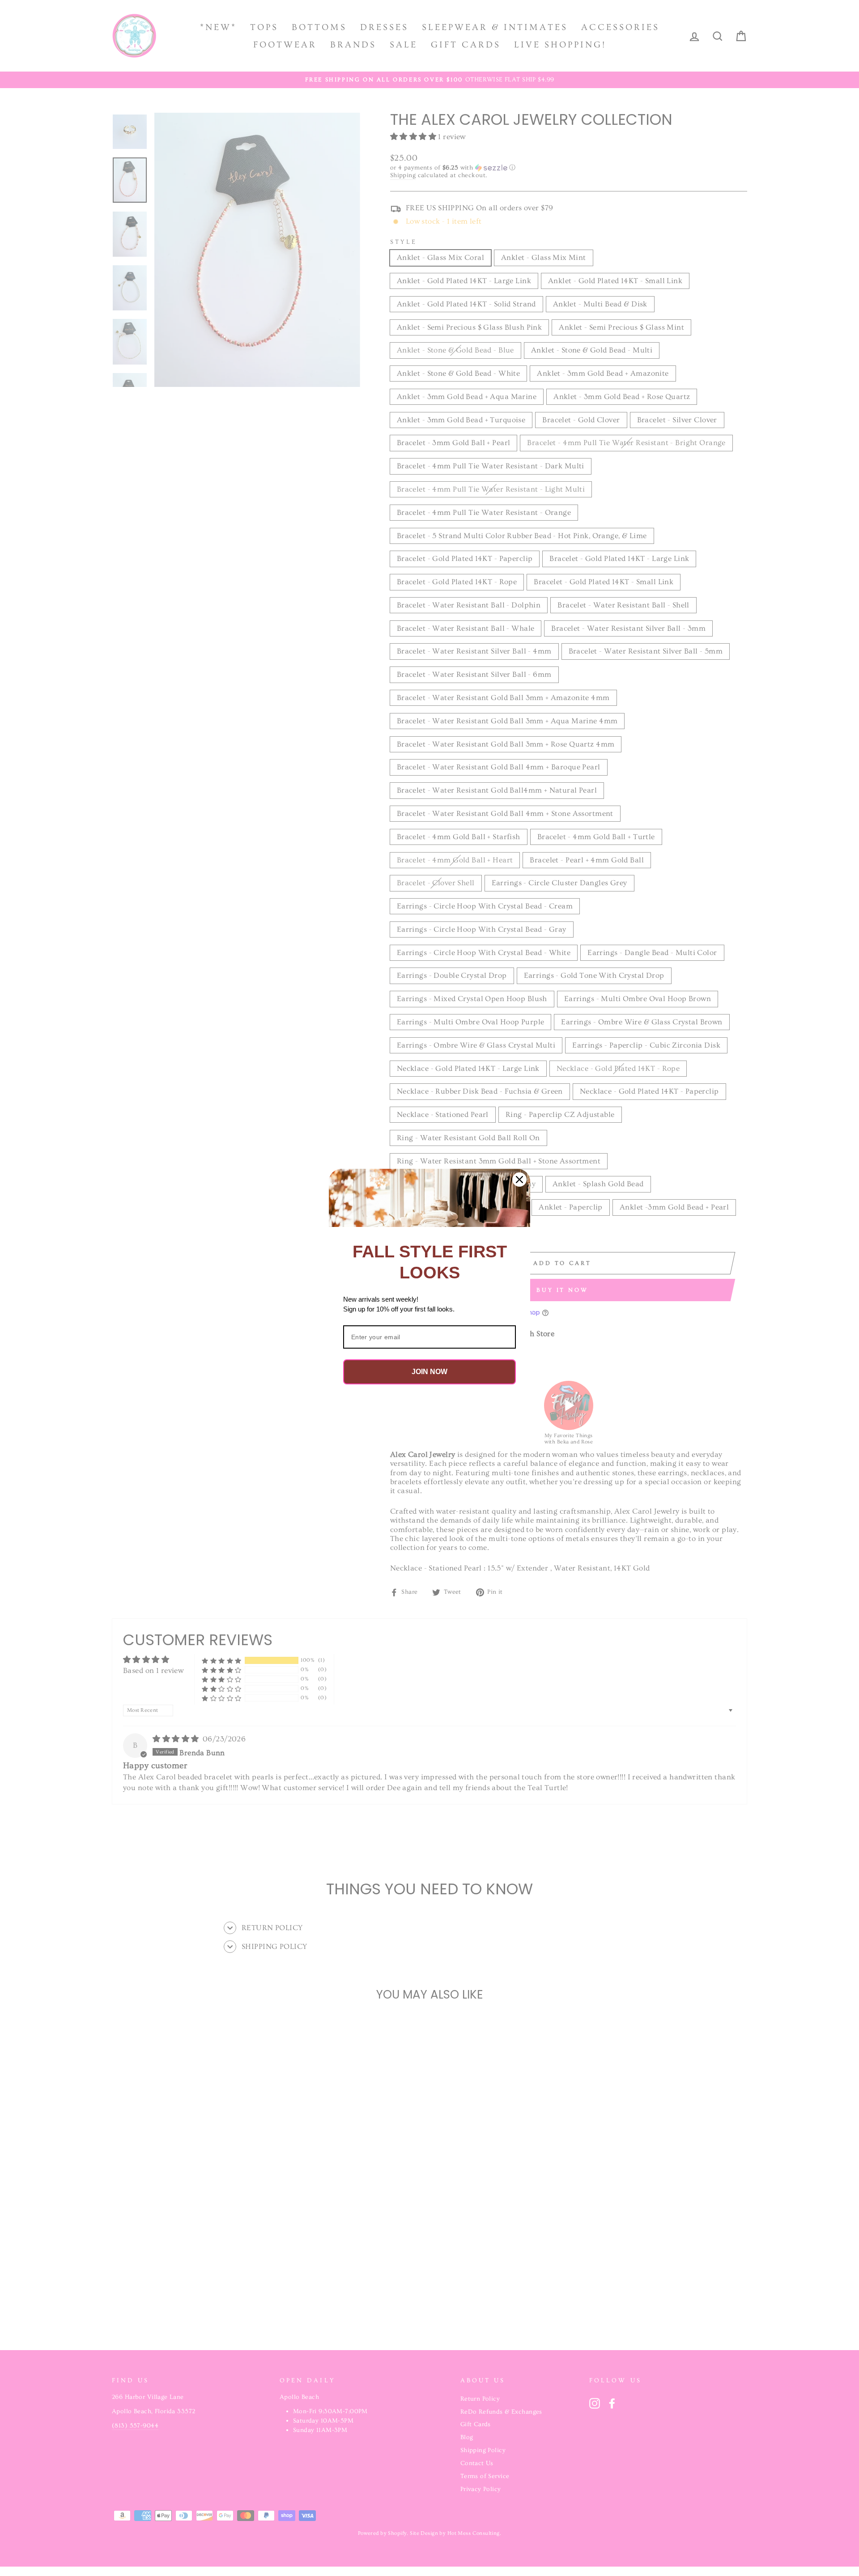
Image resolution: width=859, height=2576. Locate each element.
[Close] (519, 1180)
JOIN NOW (429, 1372)
